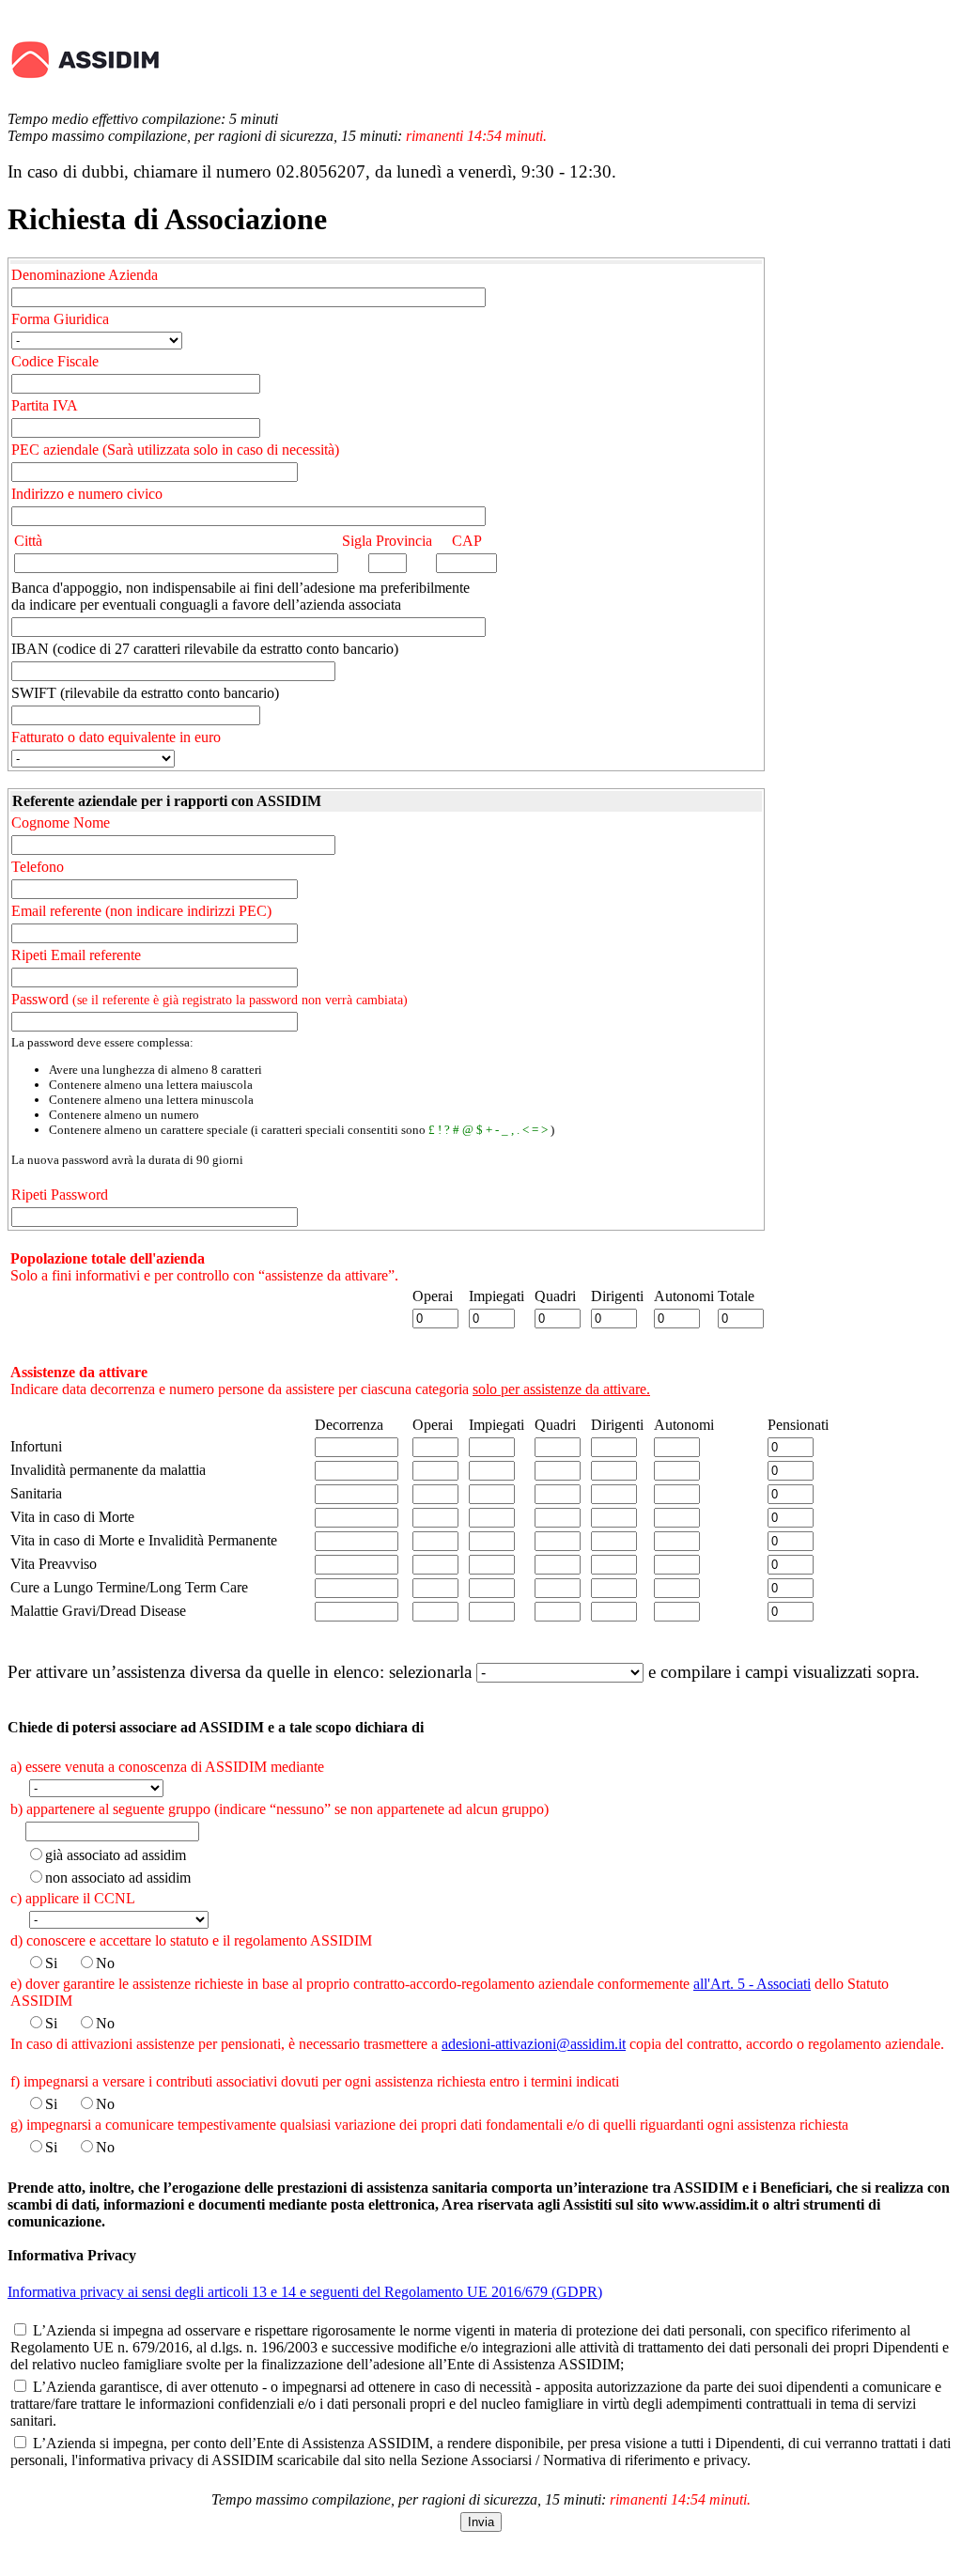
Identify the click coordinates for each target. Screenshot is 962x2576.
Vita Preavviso (54, 1564)
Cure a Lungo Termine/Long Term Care (129, 1587)
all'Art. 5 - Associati (752, 1984)
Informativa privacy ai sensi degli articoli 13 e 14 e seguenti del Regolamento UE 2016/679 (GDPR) (305, 2292)
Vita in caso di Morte (72, 1517)
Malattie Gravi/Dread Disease (98, 1611)
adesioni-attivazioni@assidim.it (534, 2044)
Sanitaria (36, 1493)
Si (51, 1963)
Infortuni (36, 1446)
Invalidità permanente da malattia (108, 1470)
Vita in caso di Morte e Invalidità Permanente (144, 1540)
